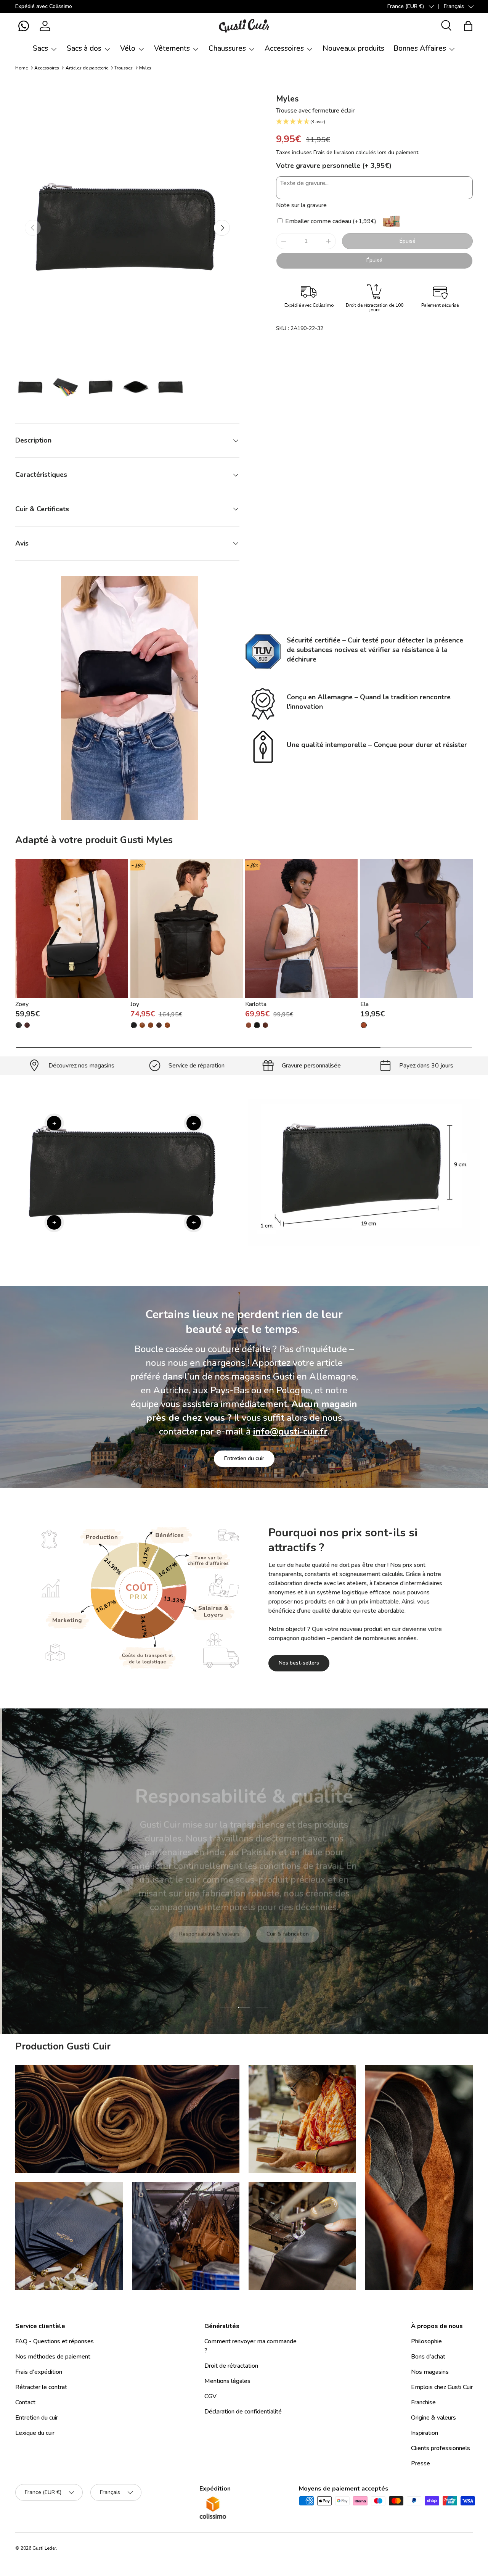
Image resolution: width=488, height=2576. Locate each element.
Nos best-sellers (299, 1663)
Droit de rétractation (231, 2366)
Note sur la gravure (301, 205)
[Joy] (187, 929)
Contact (25, 2402)
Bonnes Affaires (420, 48)
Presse (421, 2463)
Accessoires (284, 48)
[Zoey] (71, 929)
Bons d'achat (428, 2357)
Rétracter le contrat (41, 2387)
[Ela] (417, 929)
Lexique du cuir (35, 2433)
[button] (24, 26)
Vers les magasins (186, 1939)
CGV (210, 2396)
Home (22, 68)
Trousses (124, 68)
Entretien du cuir (244, 1458)
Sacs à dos (84, 48)
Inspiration (425, 2433)
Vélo (128, 48)
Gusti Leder (44, 2548)
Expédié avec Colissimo (44, 6)
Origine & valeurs (433, 2418)
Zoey (22, 1005)
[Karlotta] (301, 929)
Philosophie (426, 2341)
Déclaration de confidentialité (243, 2412)
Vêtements (172, 48)
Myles (145, 68)
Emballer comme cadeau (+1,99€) (330, 221)
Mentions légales (227, 2381)
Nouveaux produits (353, 48)
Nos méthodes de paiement (53, 2357)
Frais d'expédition (39, 2372)
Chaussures (227, 48)
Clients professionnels (441, 2448)
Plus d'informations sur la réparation (279, 1939)
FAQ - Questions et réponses (55, 2341)
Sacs (40, 48)
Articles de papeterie (87, 68)
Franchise (423, 2402)
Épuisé (408, 241)
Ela (364, 1005)
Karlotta (256, 1005)
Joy (135, 1005)
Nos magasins (430, 2372)
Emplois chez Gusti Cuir (442, 2387)
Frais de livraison (334, 152)
